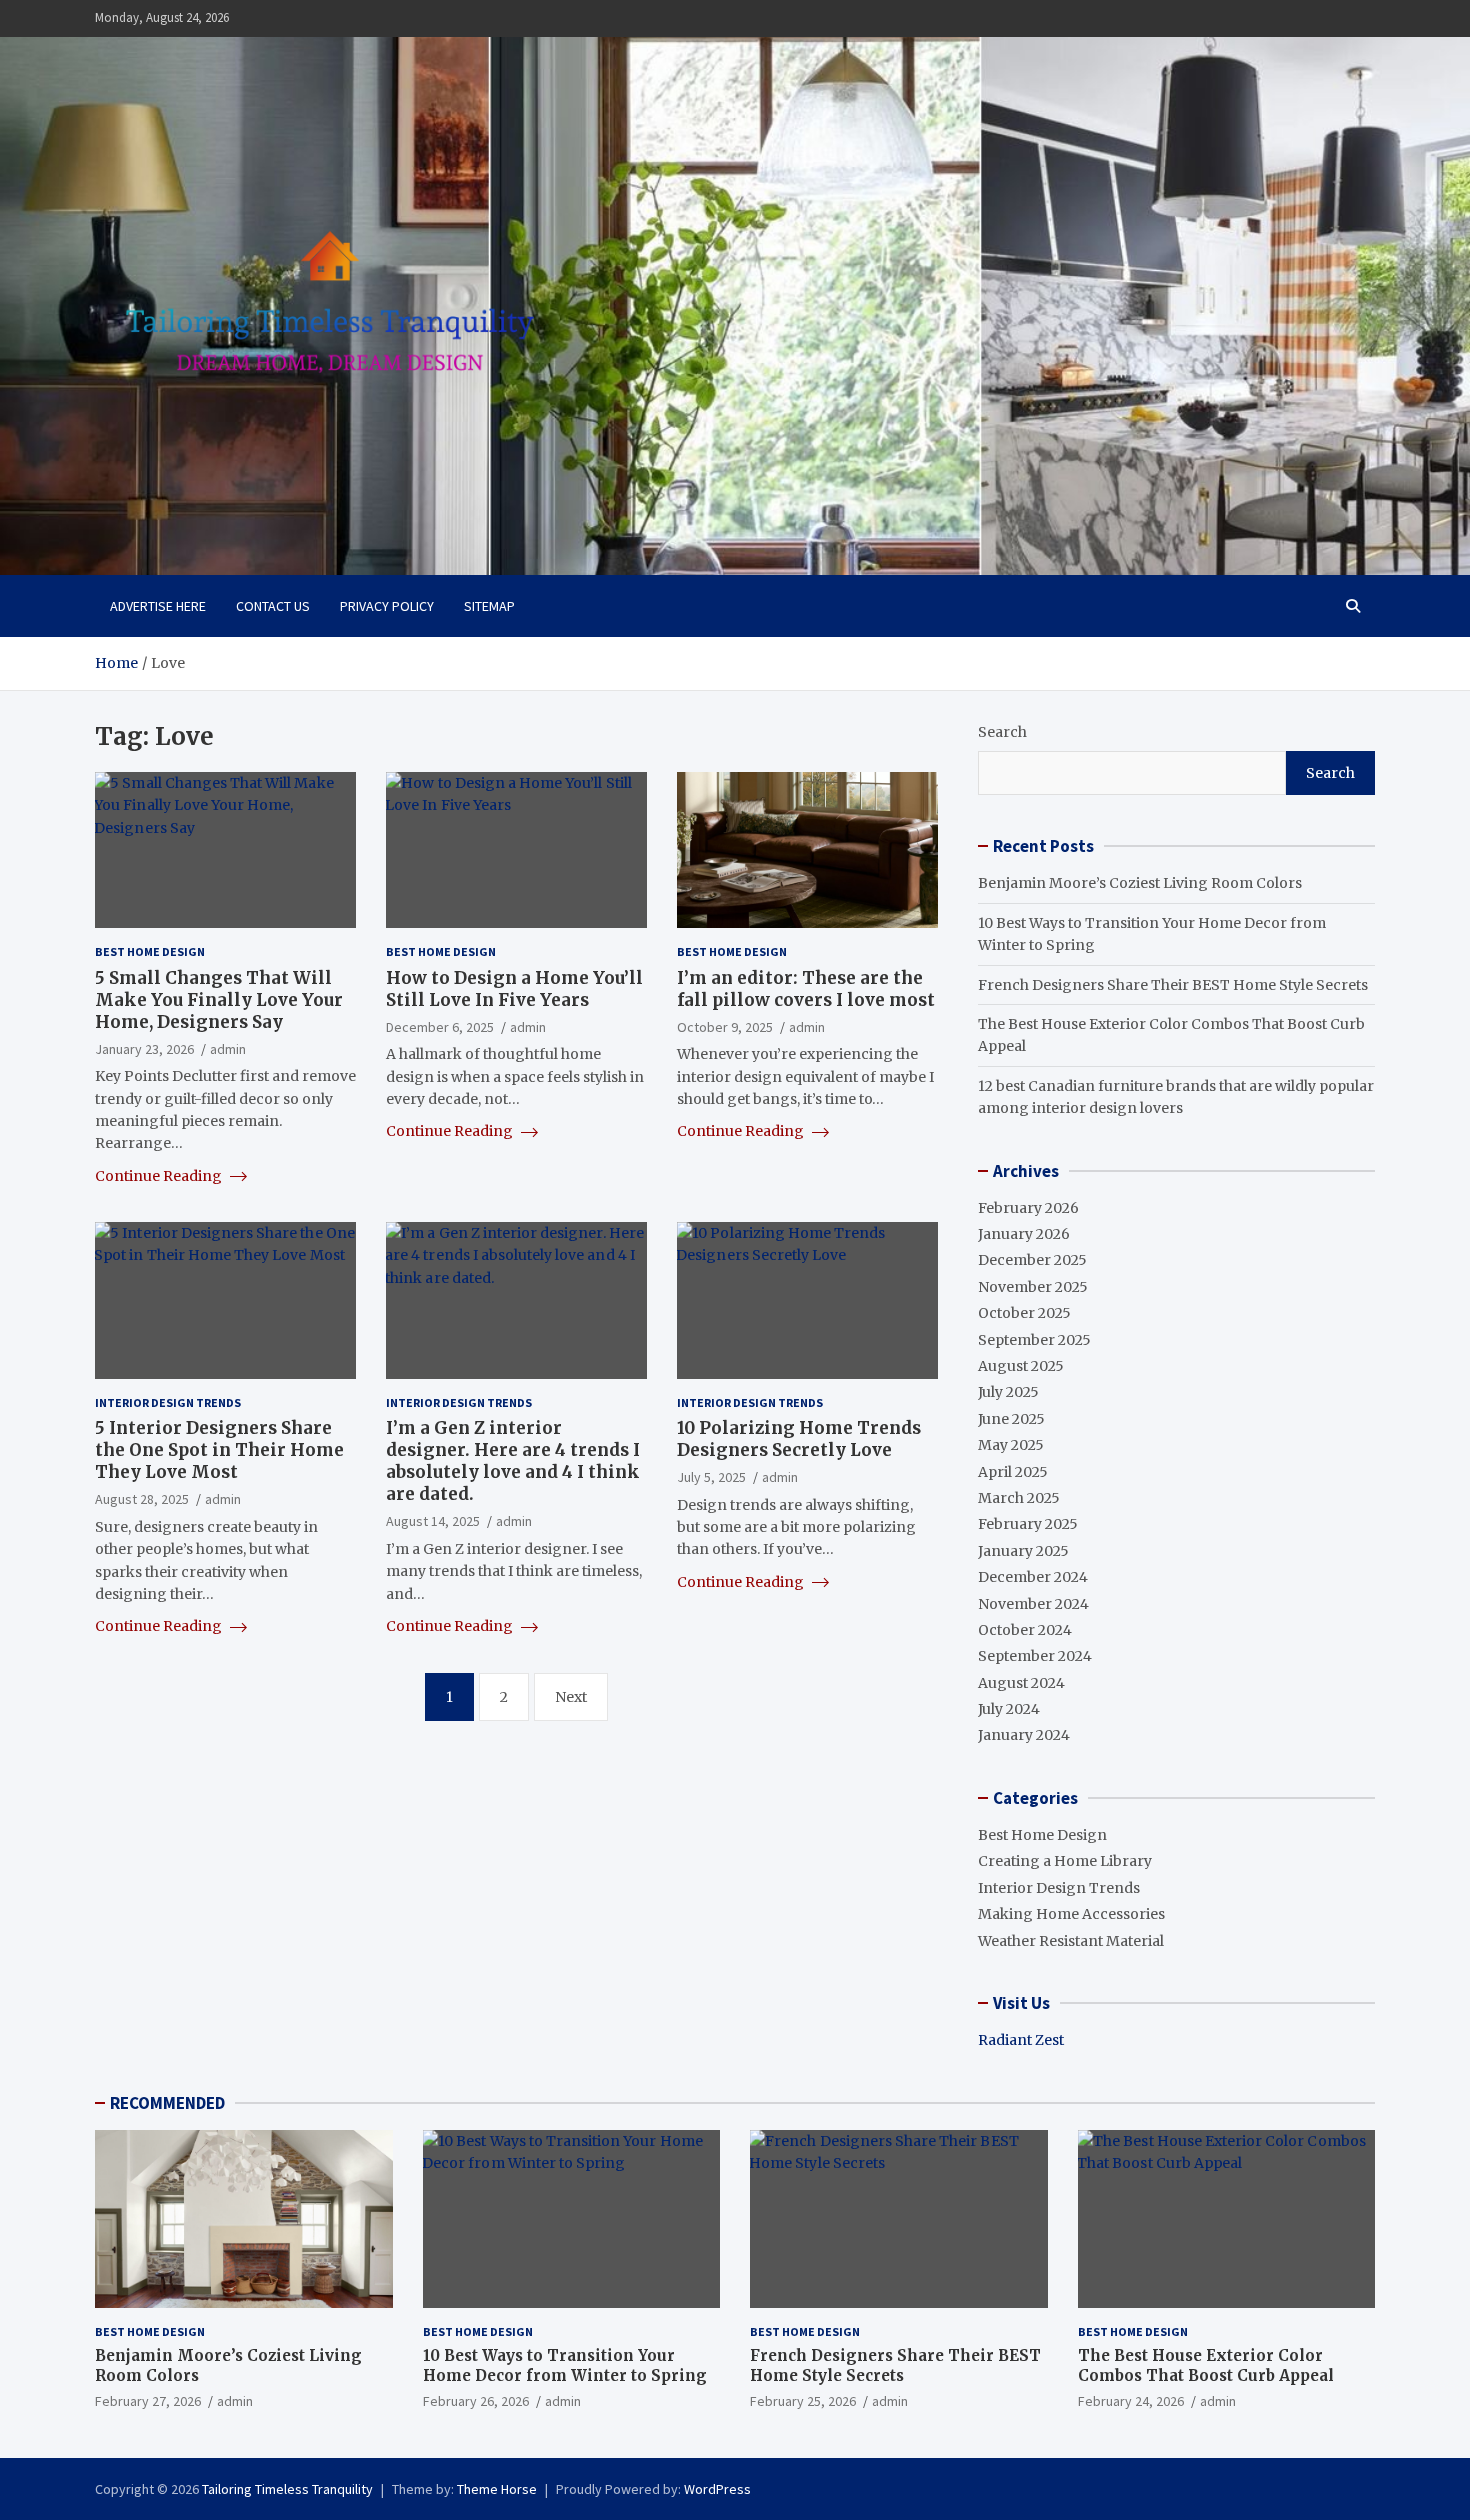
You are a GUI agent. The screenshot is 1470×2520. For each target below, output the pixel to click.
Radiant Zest (1021, 2040)
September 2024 (1035, 1656)
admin (228, 1049)
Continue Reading (160, 1176)
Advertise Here (158, 606)
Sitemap (489, 606)
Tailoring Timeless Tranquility (287, 2489)
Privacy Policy (387, 606)
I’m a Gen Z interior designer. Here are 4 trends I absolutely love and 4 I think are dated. (513, 1461)
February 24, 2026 (1131, 2401)
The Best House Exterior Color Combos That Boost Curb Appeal (1206, 2365)
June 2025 (1011, 1419)
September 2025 (1034, 1340)
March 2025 (1019, 1498)
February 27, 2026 (148, 2401)
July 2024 (1009, 1709)
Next (571, 1697)
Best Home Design (150, 951)
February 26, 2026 (476, 2401)
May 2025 (1011, 1445)
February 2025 (1028, 1524)
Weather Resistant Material (1071, 1941)
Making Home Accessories (1071, 1914)
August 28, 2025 (142, 1499)
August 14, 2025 (433, 1521)
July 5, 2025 (711, 1477)
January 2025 (1023, 1551)
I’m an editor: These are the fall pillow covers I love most (806, 989)
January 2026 (1024, 1234)
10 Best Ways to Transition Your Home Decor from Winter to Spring (565, 2365)
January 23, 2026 (144, 1049)
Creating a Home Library (1065, 1861)
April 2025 (1013, 1472)
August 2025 (1021, 1366)
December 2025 (1032, 1260)
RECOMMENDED (167, 2103)
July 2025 (1008, 1392)
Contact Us (273, 606)
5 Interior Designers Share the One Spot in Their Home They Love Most (219, 1450)
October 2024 (1025, 1630)
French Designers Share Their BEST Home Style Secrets (1173, 985)
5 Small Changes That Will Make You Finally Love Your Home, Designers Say (219, 1000)
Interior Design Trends (168, 1402)
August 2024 (1021, 1683)
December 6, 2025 (440, 1027)
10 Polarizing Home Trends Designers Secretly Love (799, 1439)
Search (1002, 732)
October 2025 (1024, 1313)
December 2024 (1033, 1577)
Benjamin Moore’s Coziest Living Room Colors (1140, 883)
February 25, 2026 (803, 2401)
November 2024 (1033, 1604)
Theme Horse (497, 2489)
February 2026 (1028, 1208)
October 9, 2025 (725, 1027)
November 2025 (1033, 1287)
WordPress (717, 2489)
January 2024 (1024, 1735)
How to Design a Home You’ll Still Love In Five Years (514, 989)
